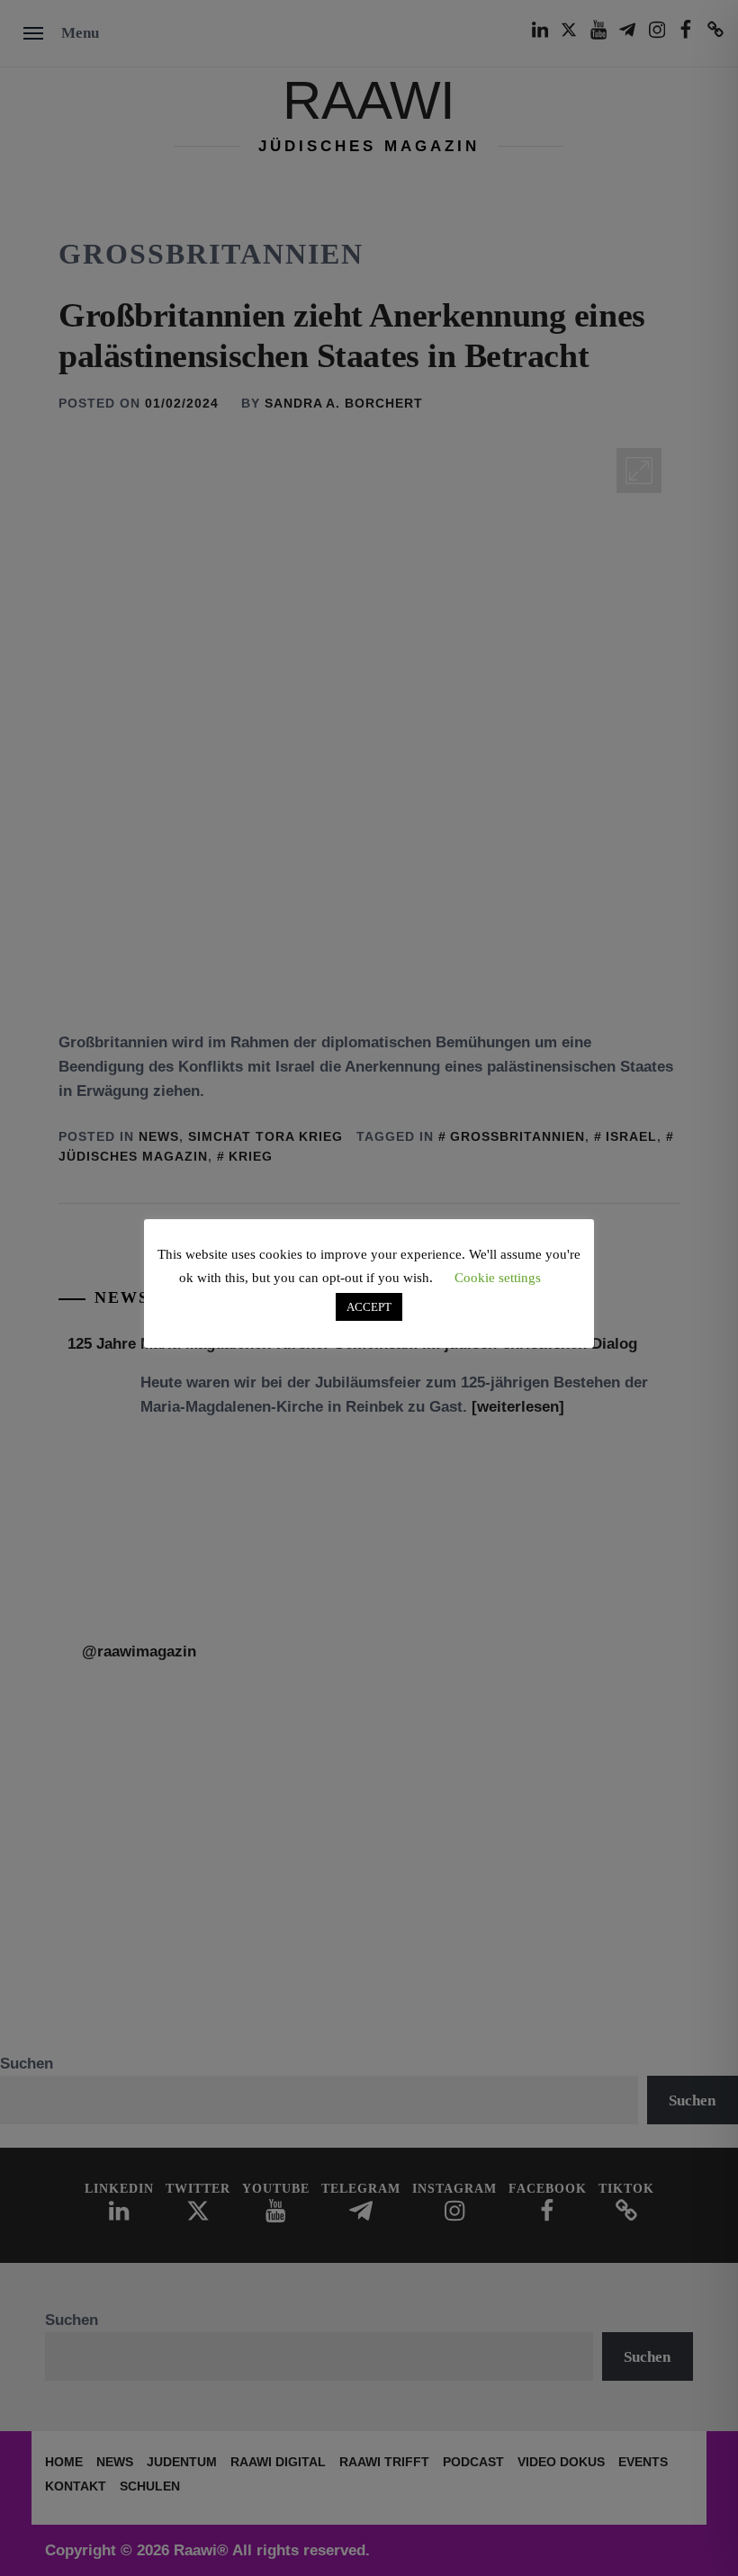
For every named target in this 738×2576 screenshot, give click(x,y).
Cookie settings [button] (498, 1278)
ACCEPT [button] (369, 1307)
